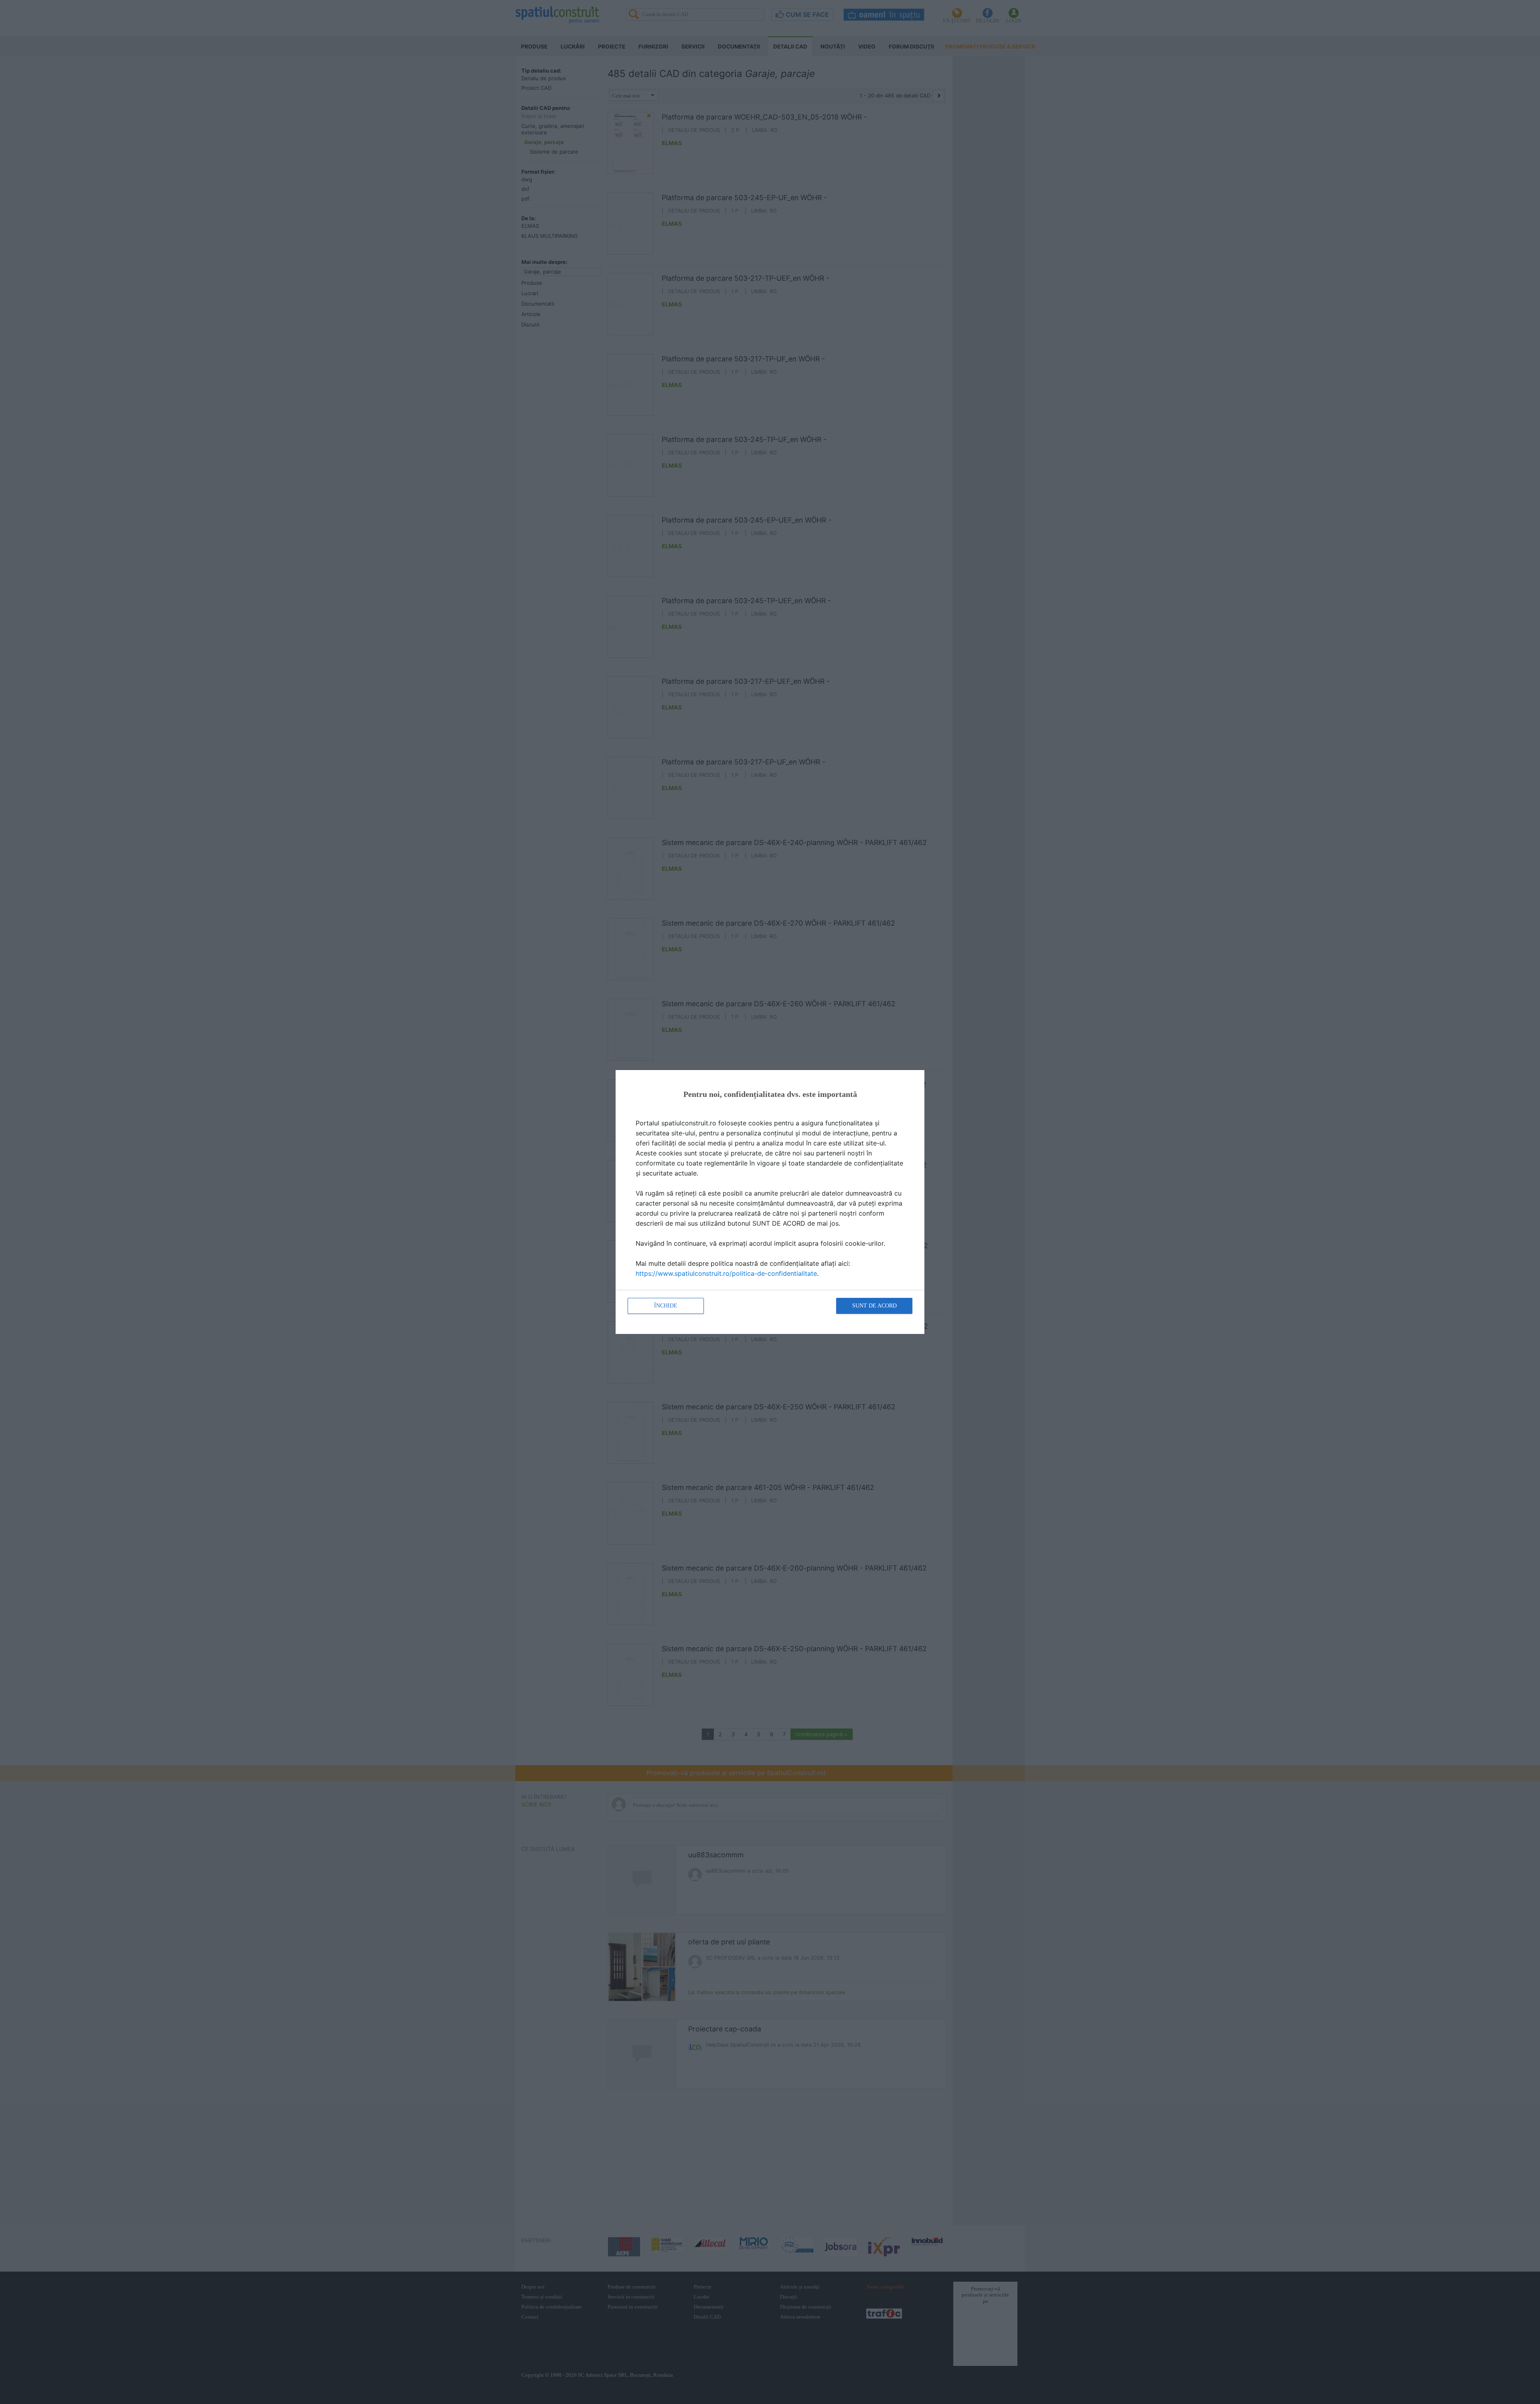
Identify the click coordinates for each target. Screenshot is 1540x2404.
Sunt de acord (874, 1306)
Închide (666, 1306)
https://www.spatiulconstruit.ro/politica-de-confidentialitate (726, 1273)
